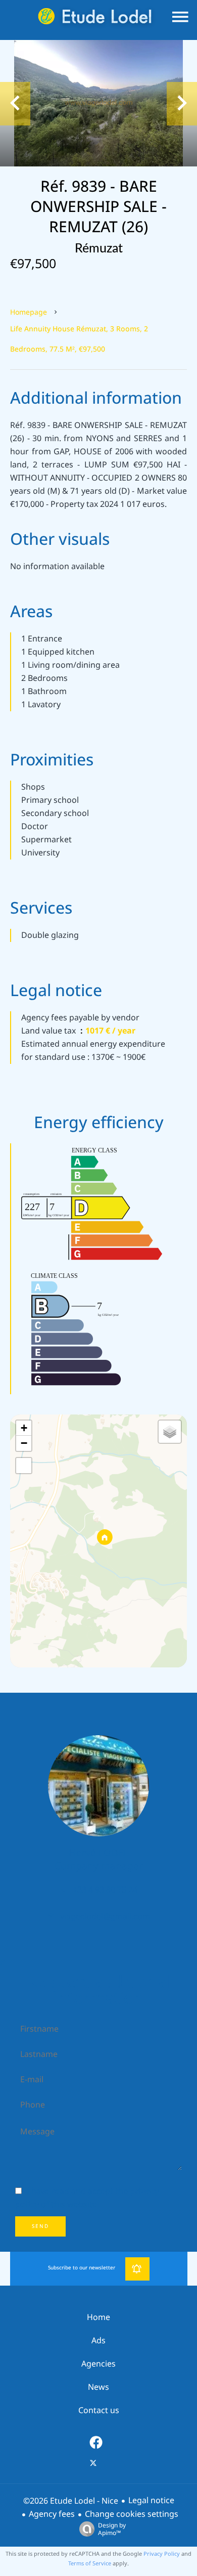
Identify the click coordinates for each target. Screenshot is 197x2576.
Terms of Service (90, 2563)
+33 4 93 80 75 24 (105, 1890)
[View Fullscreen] (24, 1466)
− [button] (24, 1443)
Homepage (29, 312)
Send (40, 2226)
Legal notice (151, 2500)
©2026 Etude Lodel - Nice (71, 2501)
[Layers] (170, 1432)
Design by (112, 2529)
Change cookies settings (132, 2514)
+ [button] (24, 1428)
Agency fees (52, 2514)
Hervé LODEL (98, 1853)
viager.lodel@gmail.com (105, 1917)
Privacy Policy (162, 2554)
